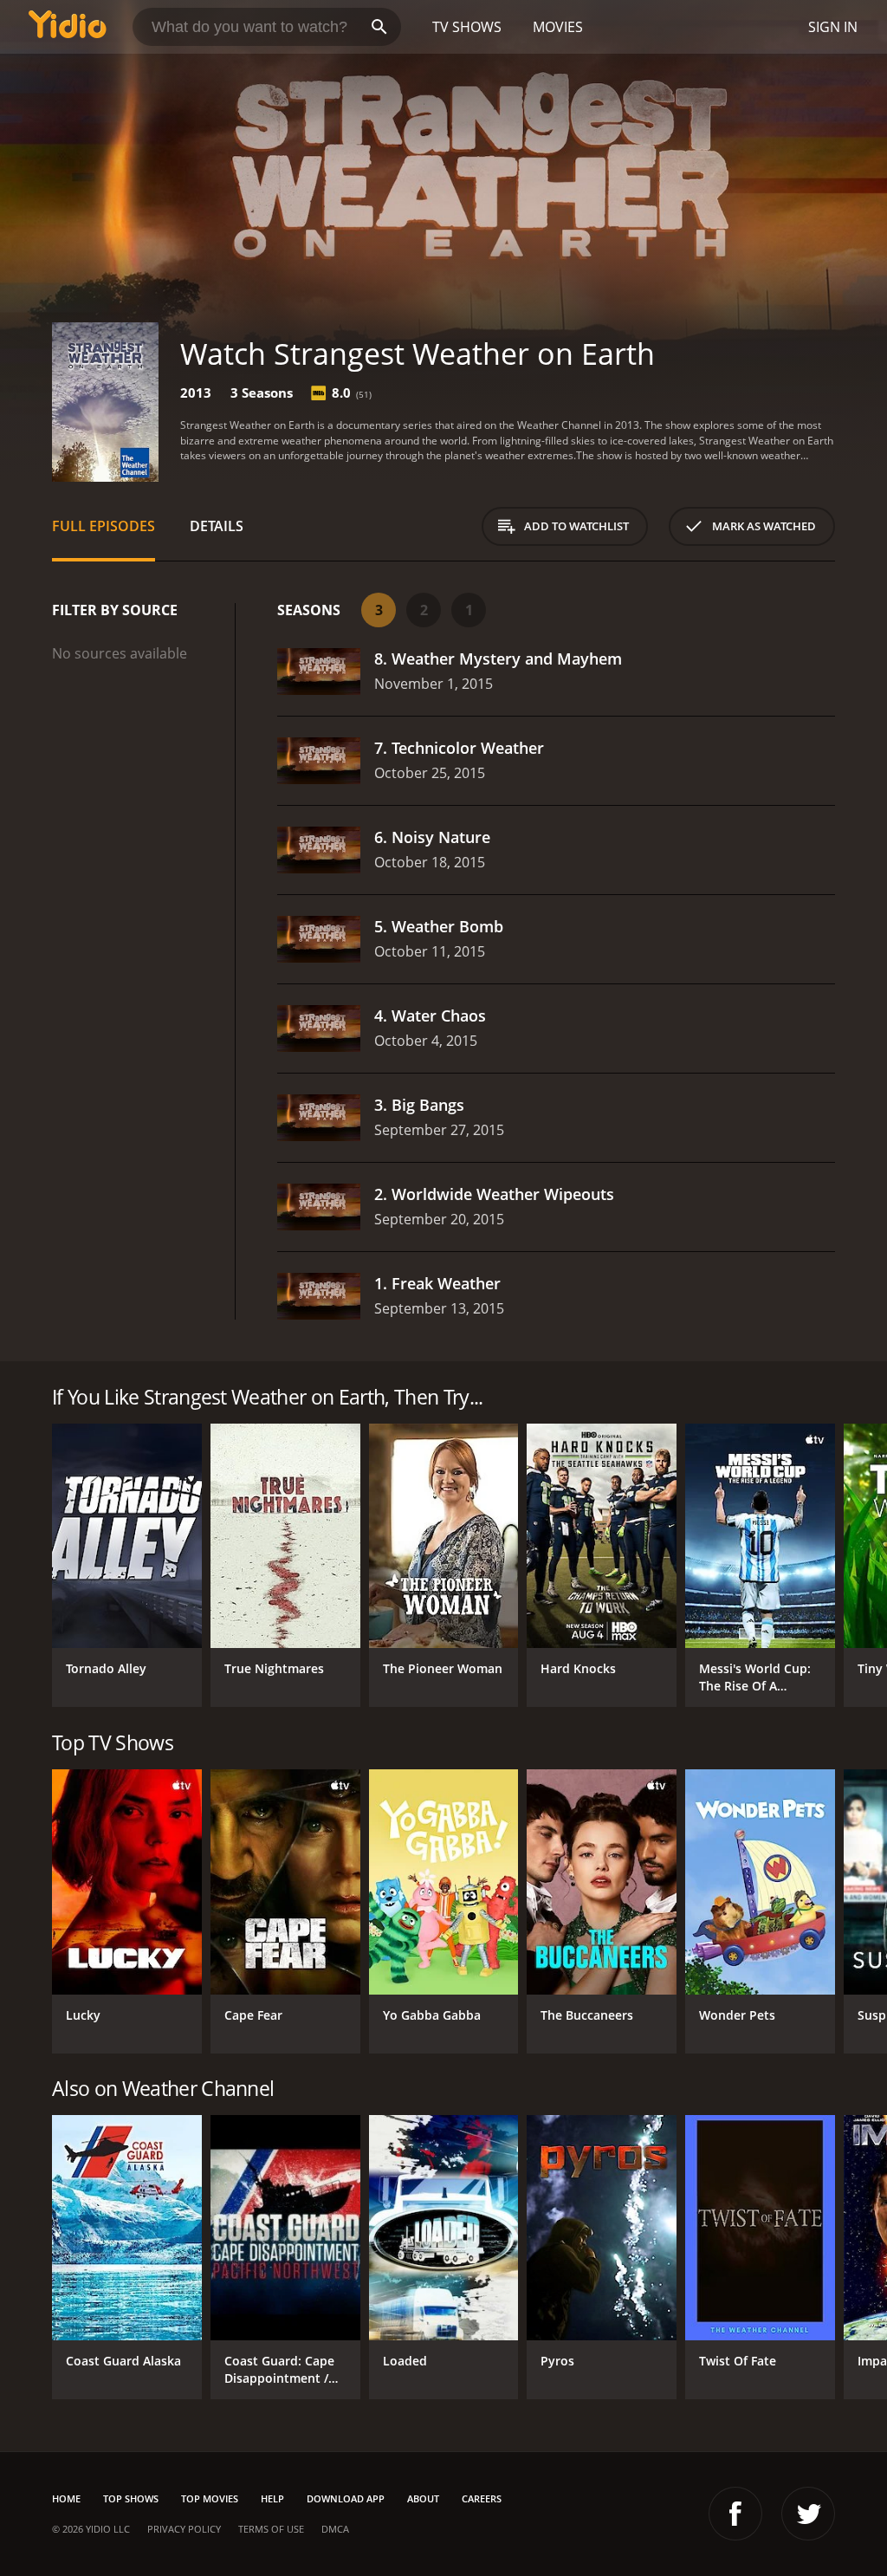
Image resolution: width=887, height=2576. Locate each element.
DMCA (335, 2529)
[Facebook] (735, 2514)
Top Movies (210, 2498)
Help (272, 2498)
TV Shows (467, 27)
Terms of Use (271, 2529)
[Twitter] (808, 2514)
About (423, 2498)
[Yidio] (68, 27)
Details (217, 526)
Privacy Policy (184, 2529)
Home (66, 2498)
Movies (558, 27)
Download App (346, 2498)
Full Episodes (104, 526)
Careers (482, 2498)
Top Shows (131, 2498)
